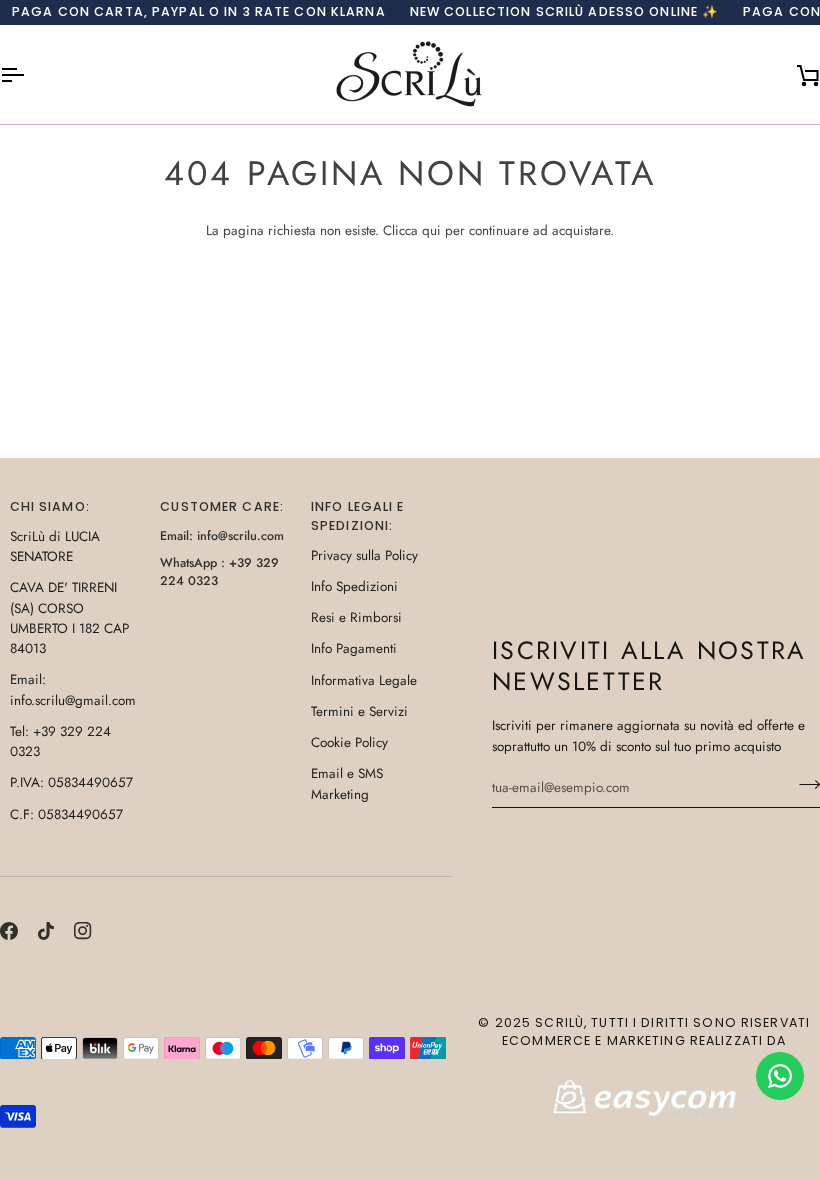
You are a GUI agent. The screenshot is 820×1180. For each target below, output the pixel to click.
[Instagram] (83, 931)
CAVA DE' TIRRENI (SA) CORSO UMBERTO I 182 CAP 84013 (69, 618)
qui (431, 230)
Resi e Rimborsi (356, 617)
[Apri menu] (30, 74)
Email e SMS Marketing (347, 783)
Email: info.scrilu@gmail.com (73, 689)
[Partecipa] (803, 785)
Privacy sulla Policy (364, 555)
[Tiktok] (46, 931)
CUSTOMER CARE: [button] (222, 506)
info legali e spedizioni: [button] (358, 516)
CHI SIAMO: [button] (50, 506)
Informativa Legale (364, 680)
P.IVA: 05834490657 (71, 782)
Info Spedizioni (354, 586)
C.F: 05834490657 (66, 814)
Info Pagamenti (354, 648)
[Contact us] (780, 1076)
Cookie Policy (349, 742)
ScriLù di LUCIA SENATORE (55, 546)
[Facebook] (9, 931)
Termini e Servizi (359, 711)
